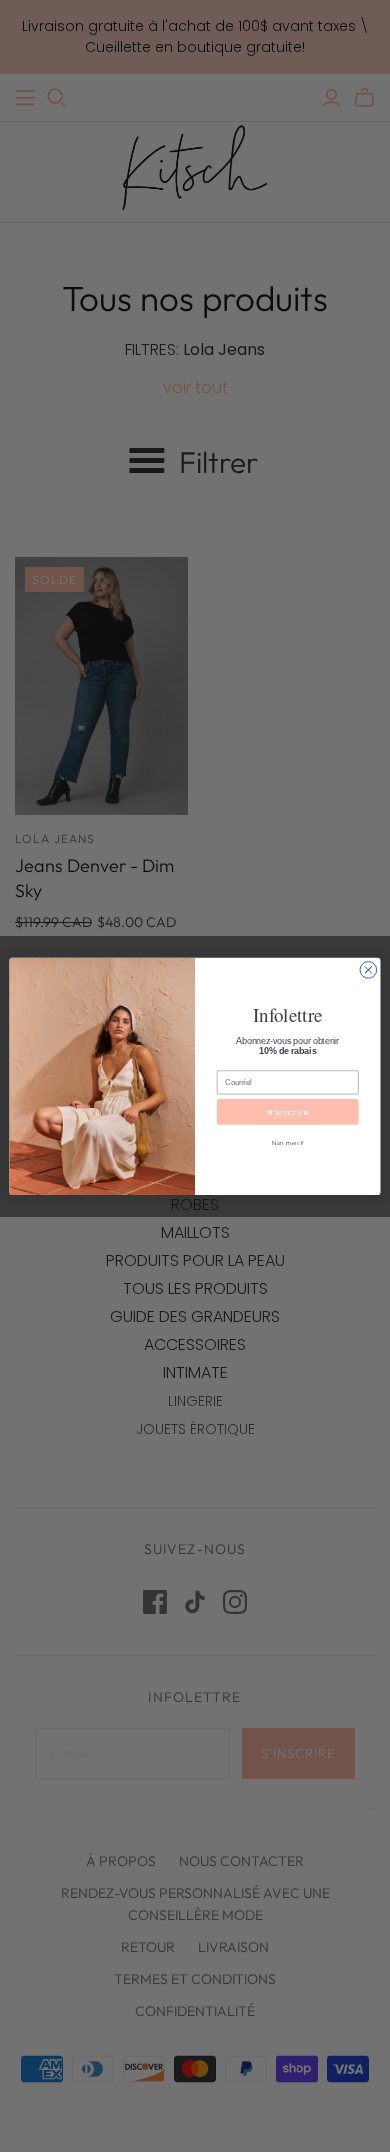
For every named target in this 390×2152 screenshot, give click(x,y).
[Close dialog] (368, 969)
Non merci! (287, 1142)
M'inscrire (288, 1111)
